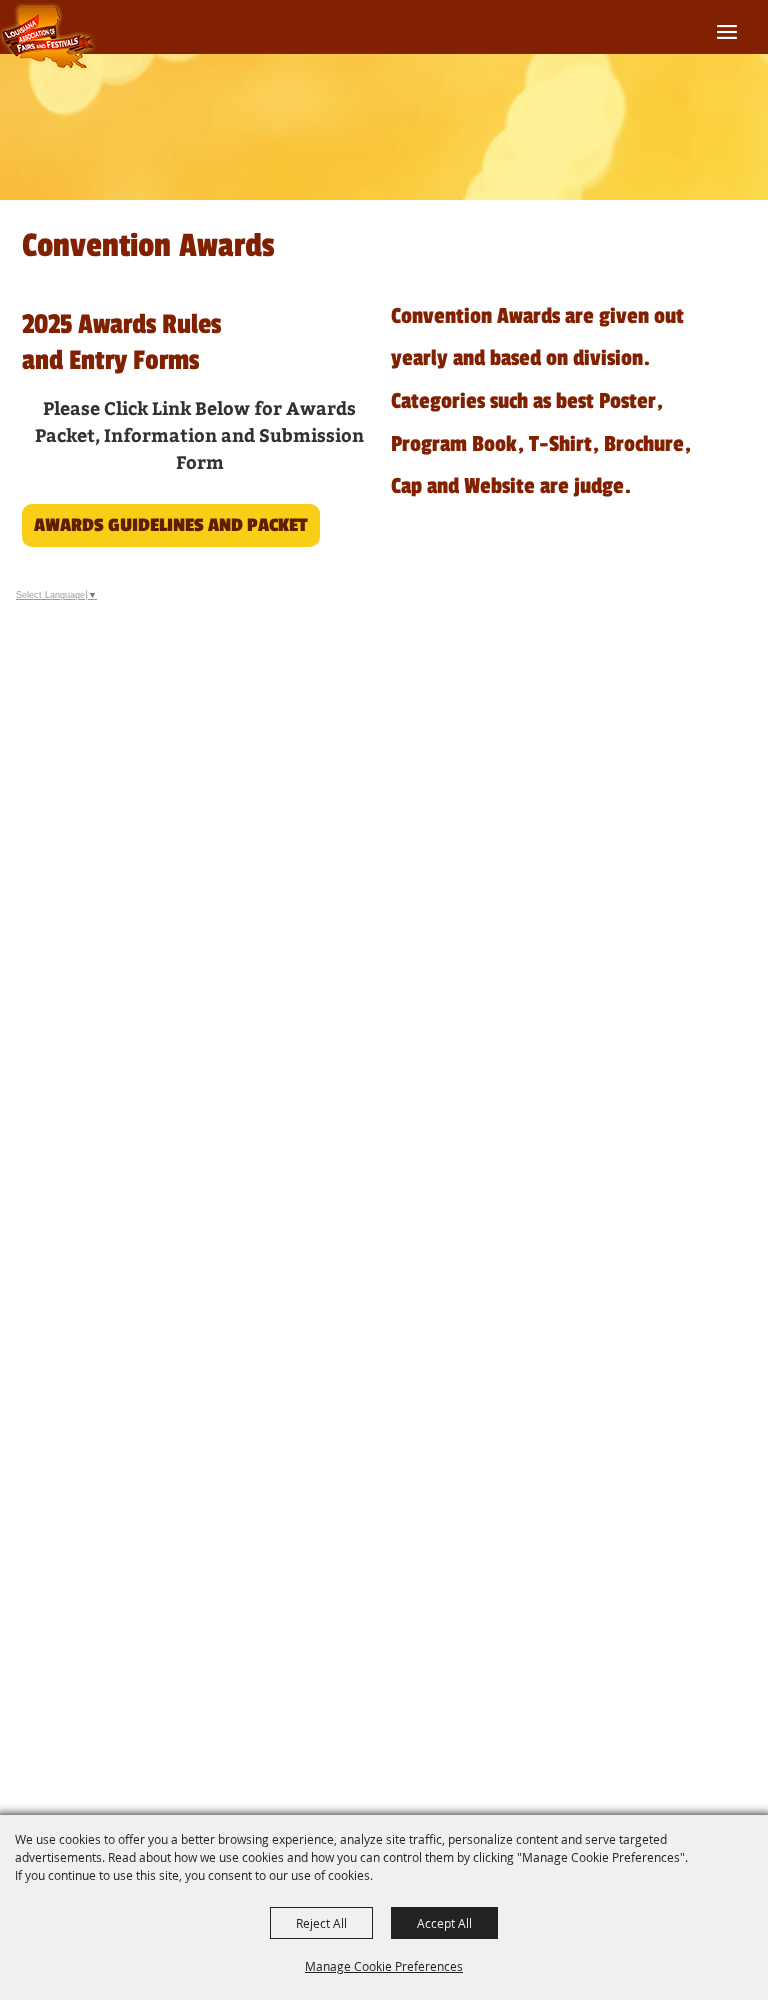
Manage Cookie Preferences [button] (384, 1966)
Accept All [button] (444, 1923)
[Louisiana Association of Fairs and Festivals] (48, 37)
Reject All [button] (321, 1923)
